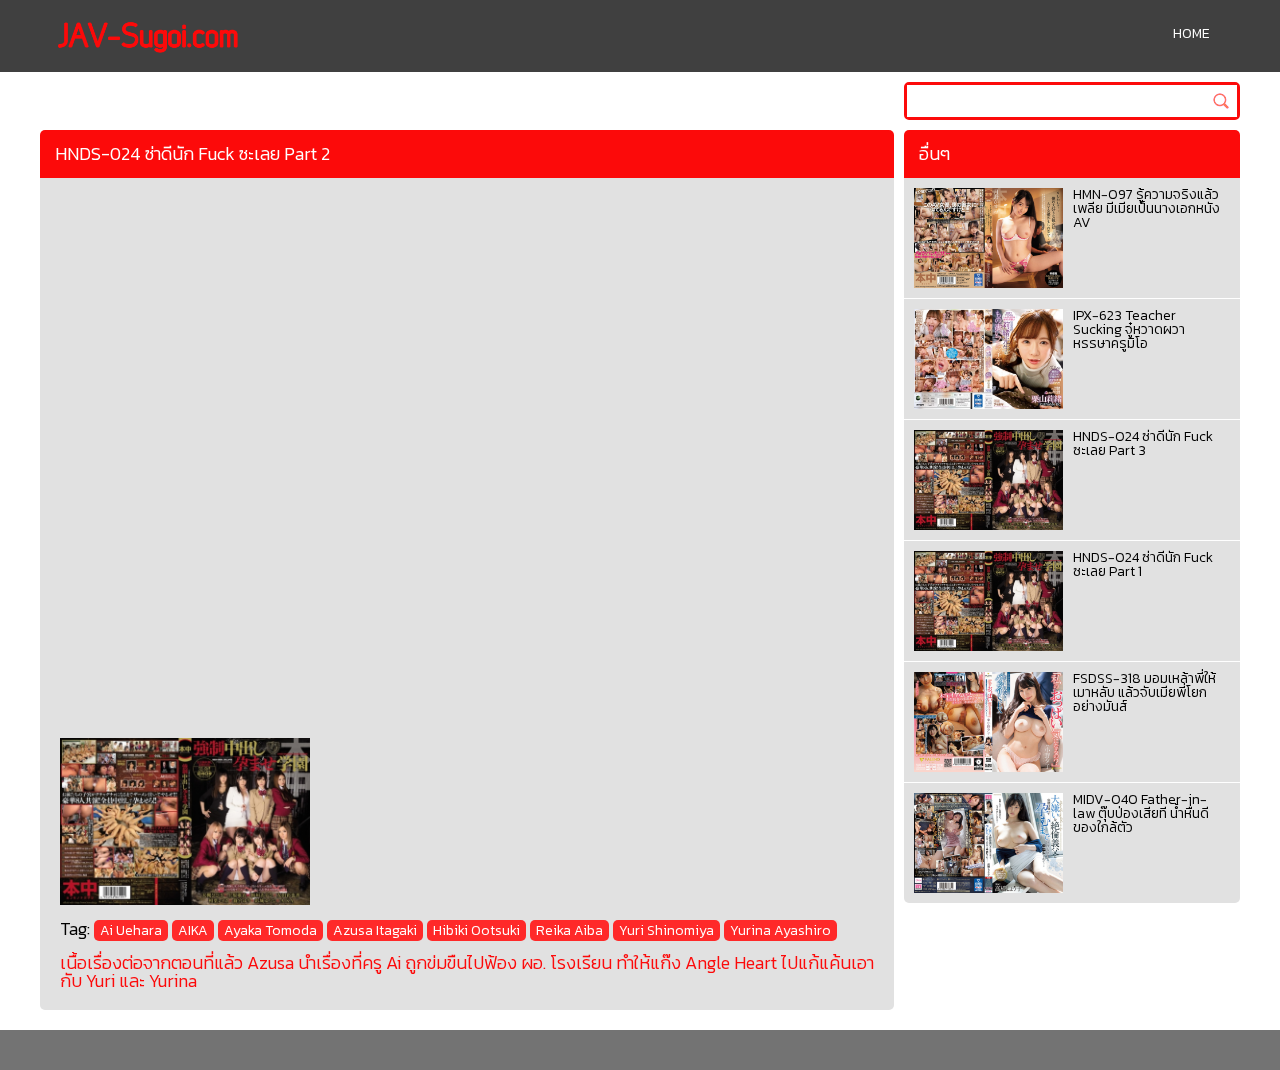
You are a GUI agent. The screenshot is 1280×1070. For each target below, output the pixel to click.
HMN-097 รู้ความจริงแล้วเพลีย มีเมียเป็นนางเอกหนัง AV (1146, 208)
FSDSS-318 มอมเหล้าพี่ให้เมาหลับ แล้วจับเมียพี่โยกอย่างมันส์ (1144, 692)
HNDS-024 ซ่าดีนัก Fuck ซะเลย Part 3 (1143, 443)
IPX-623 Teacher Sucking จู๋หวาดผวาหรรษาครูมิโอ (1129, 329)
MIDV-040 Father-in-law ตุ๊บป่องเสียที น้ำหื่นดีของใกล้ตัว (1141, 813)
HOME (1191, 33)
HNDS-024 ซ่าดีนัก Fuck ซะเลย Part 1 (1143, 564)
